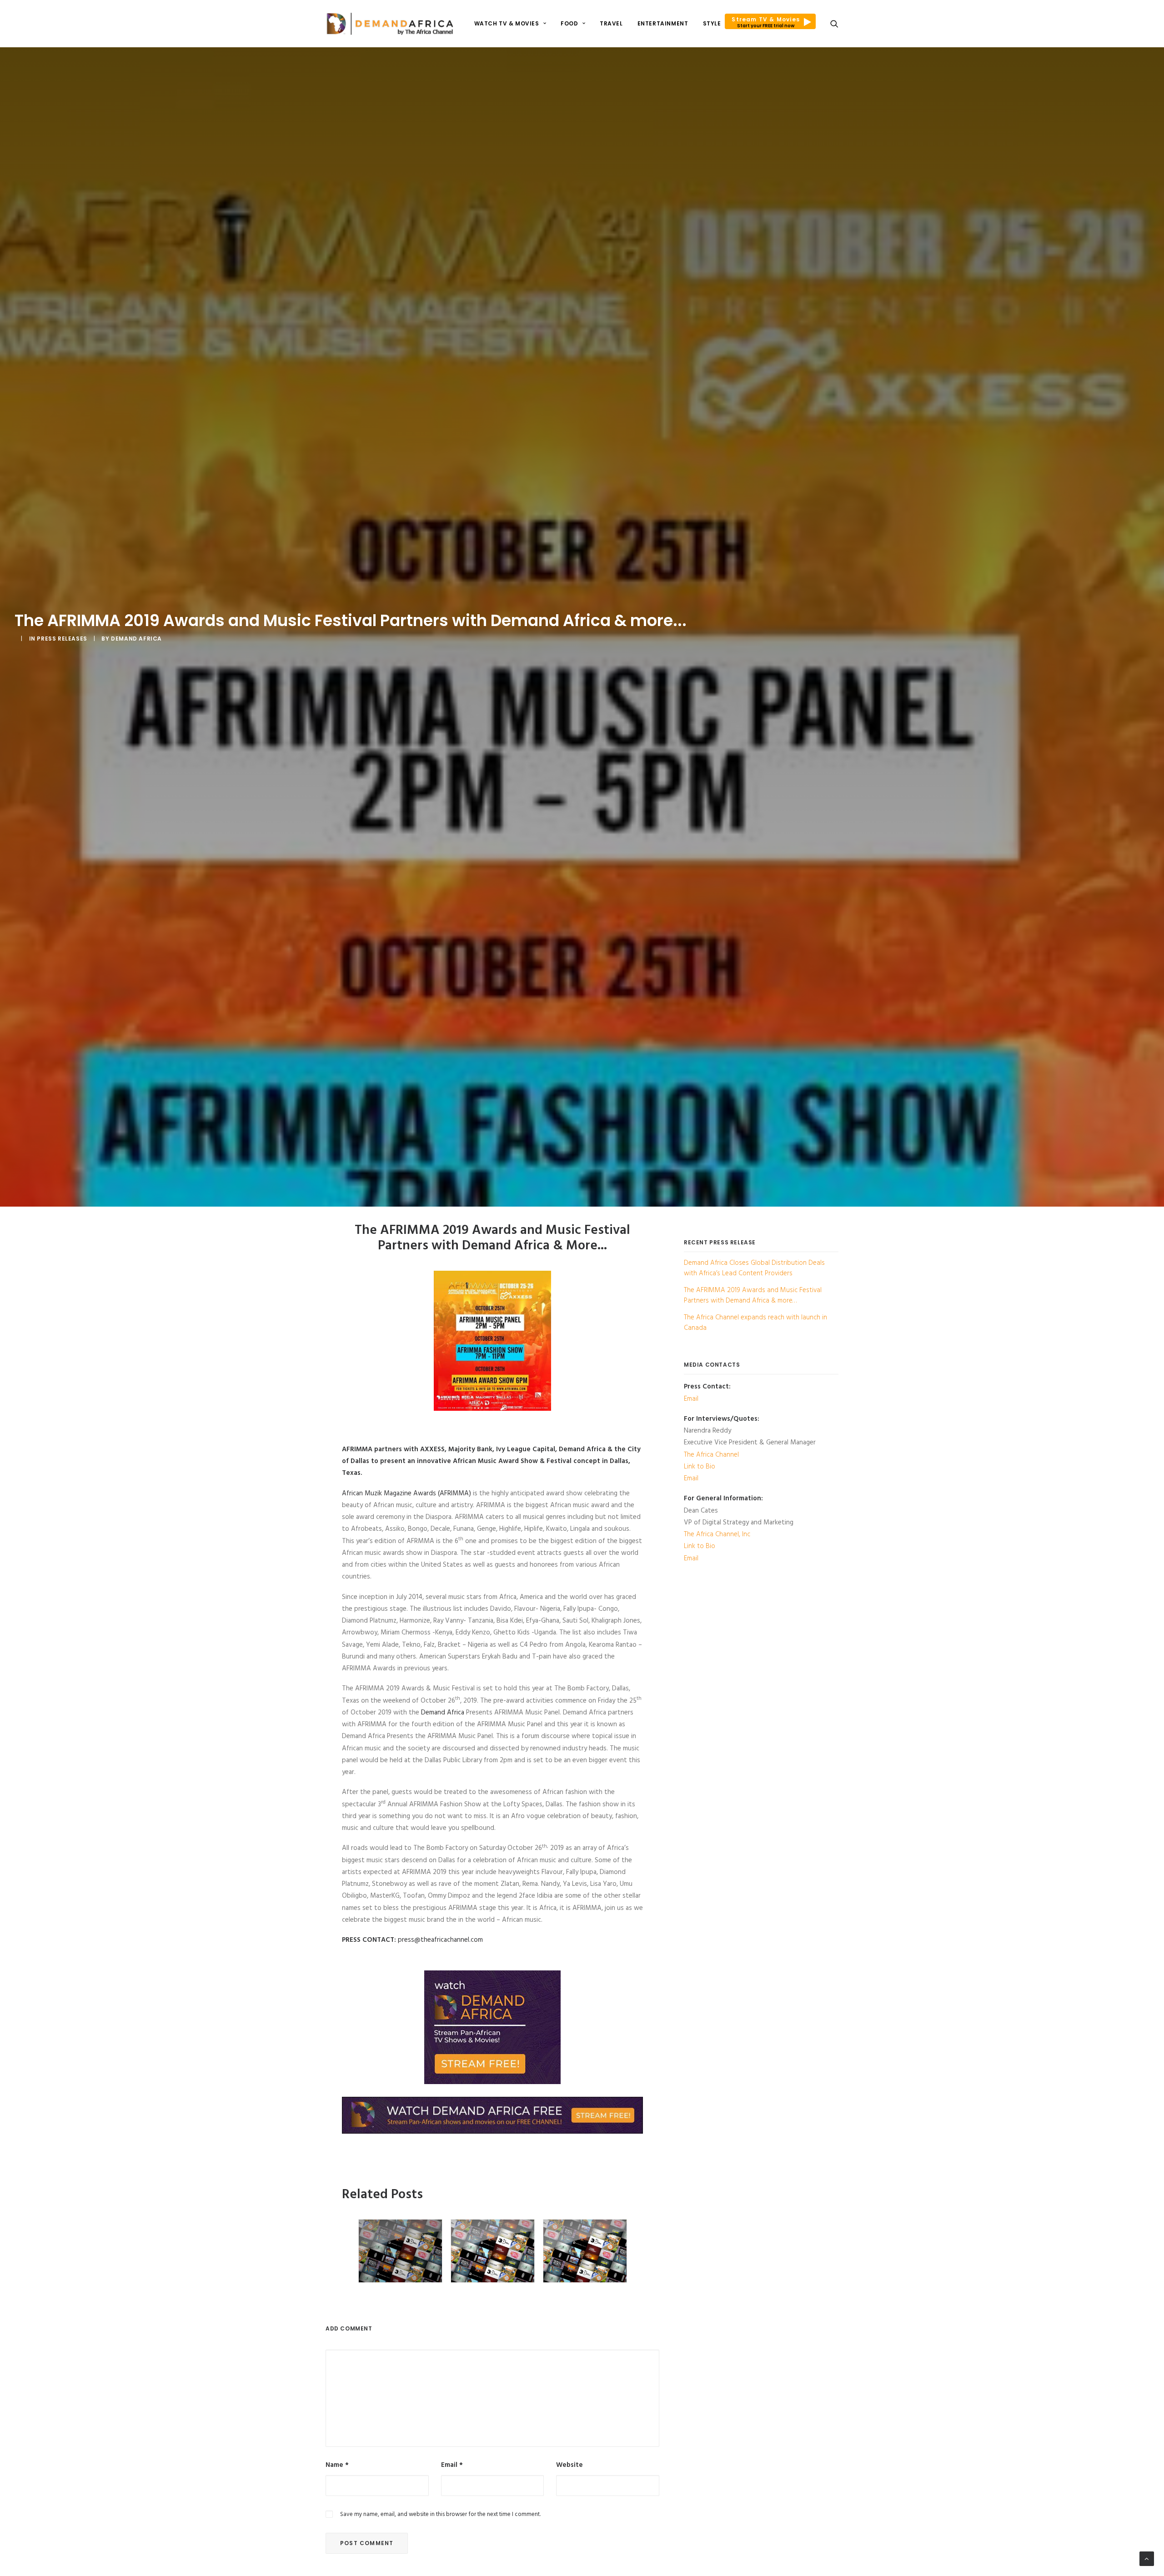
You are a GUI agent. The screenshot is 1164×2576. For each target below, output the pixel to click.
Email (452, 2465)
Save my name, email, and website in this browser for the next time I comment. (440, 2514)
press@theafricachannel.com (440, 1940)
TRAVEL (611, 23)
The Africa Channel (711, 1455)
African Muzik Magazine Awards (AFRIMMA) (406, 1493)
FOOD (569, 23)
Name (337, 2465)
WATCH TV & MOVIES (507, 23)
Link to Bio (700, 1467)
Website (569, 2465)
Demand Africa (136, 639)
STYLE (712, 23)
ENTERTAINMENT (663, 23)
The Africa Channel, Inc (717, 1534)
